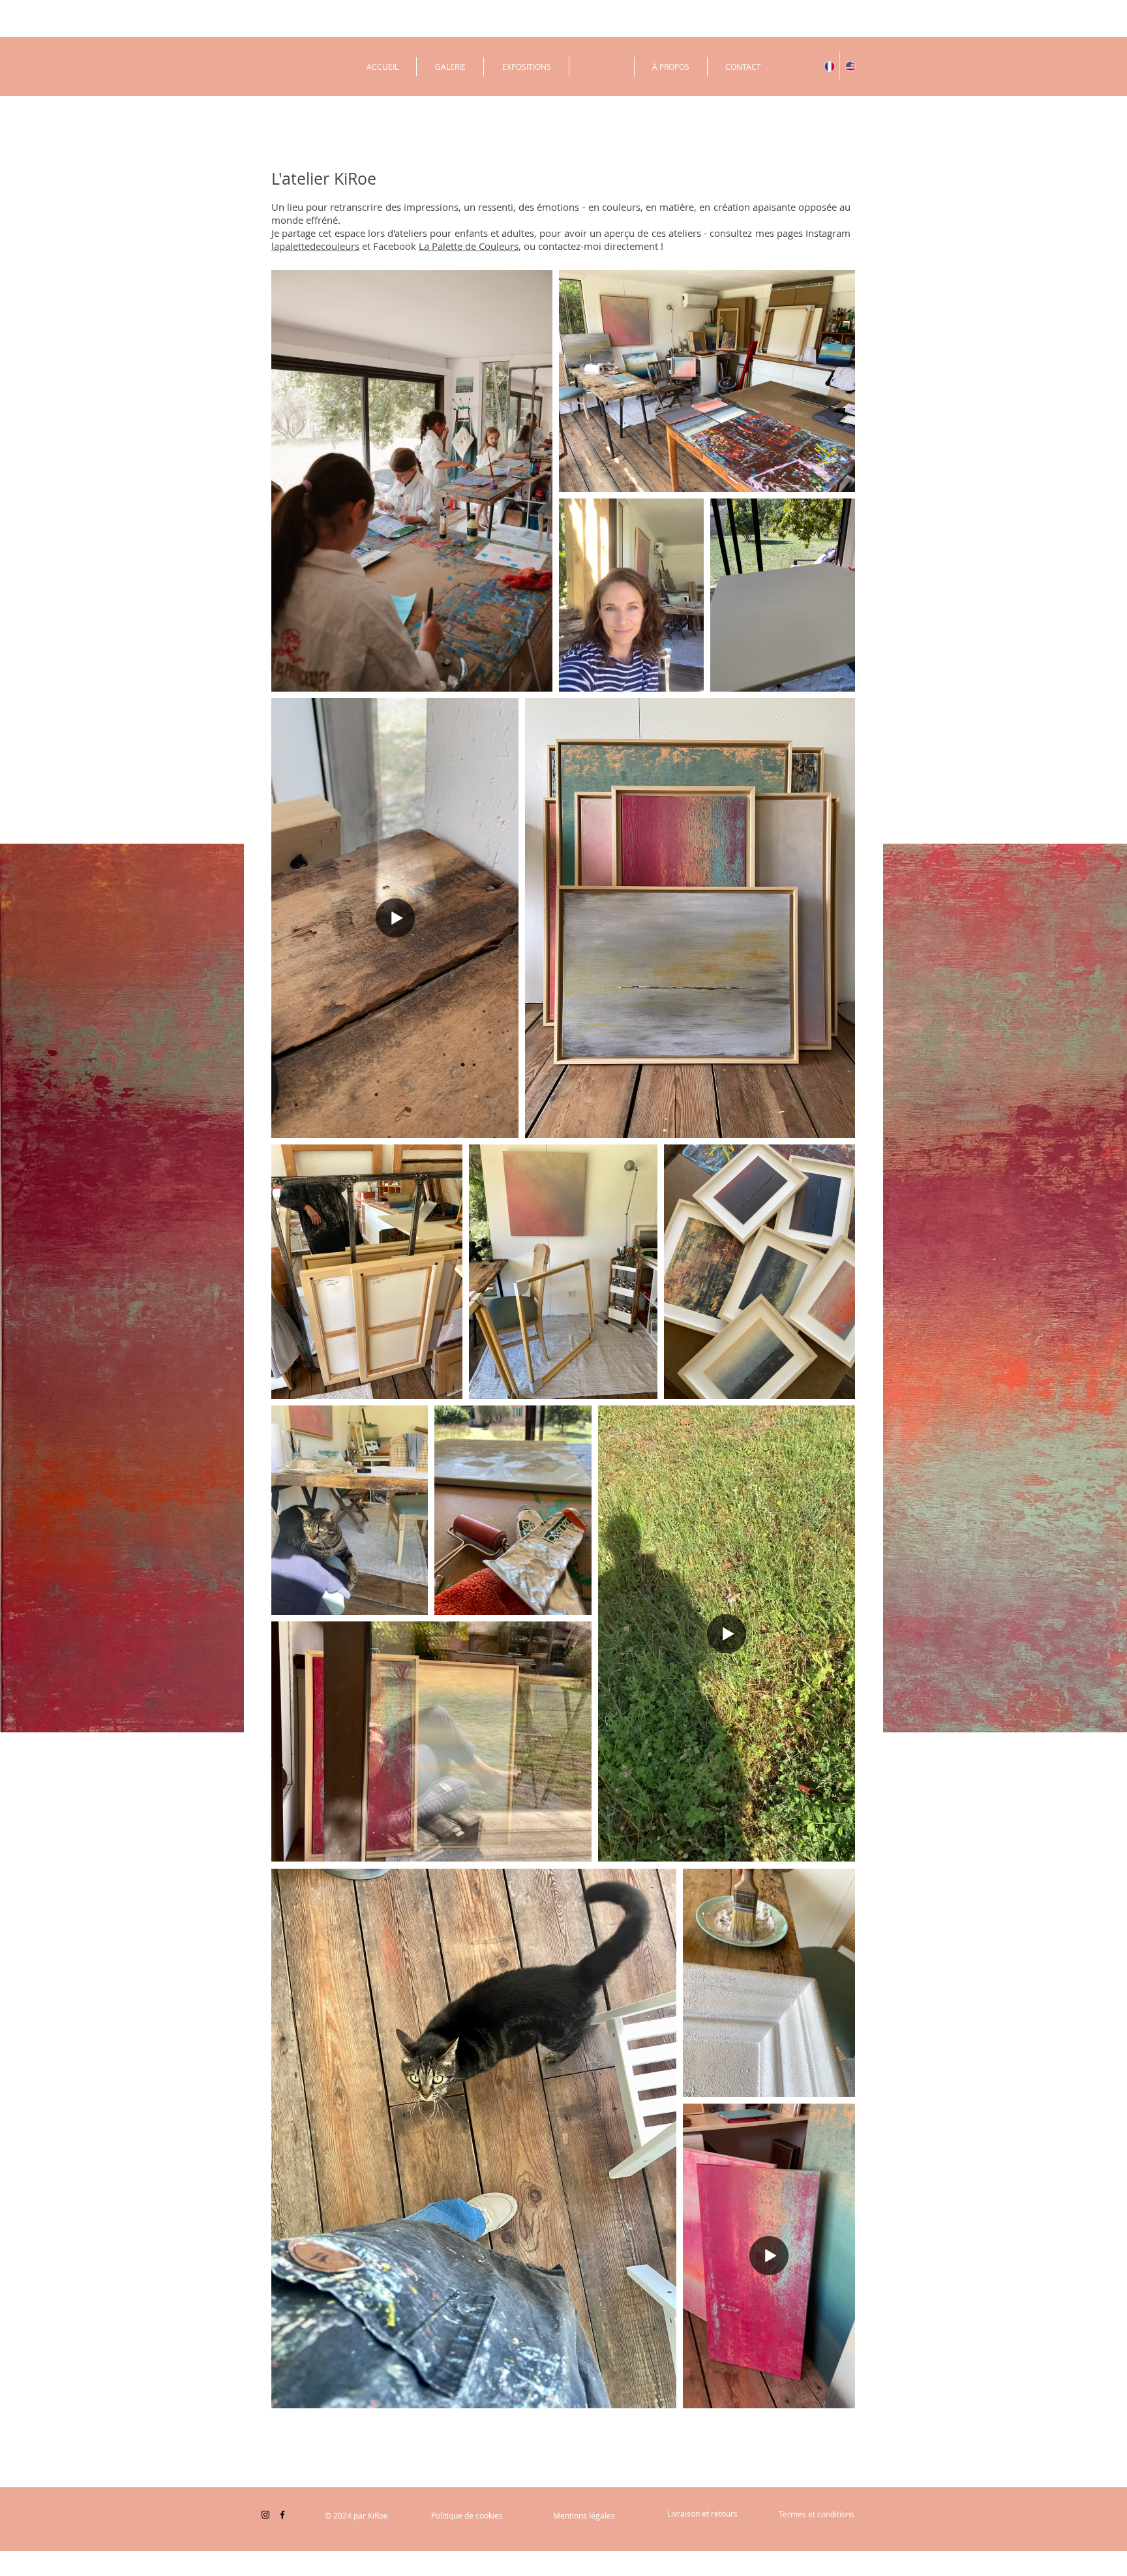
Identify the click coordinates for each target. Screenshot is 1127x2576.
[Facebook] (282, 2515)
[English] (850, 66)
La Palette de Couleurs (469, 246)
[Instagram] (265, 2515)
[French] (829, 66)
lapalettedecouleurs (315, 246)
